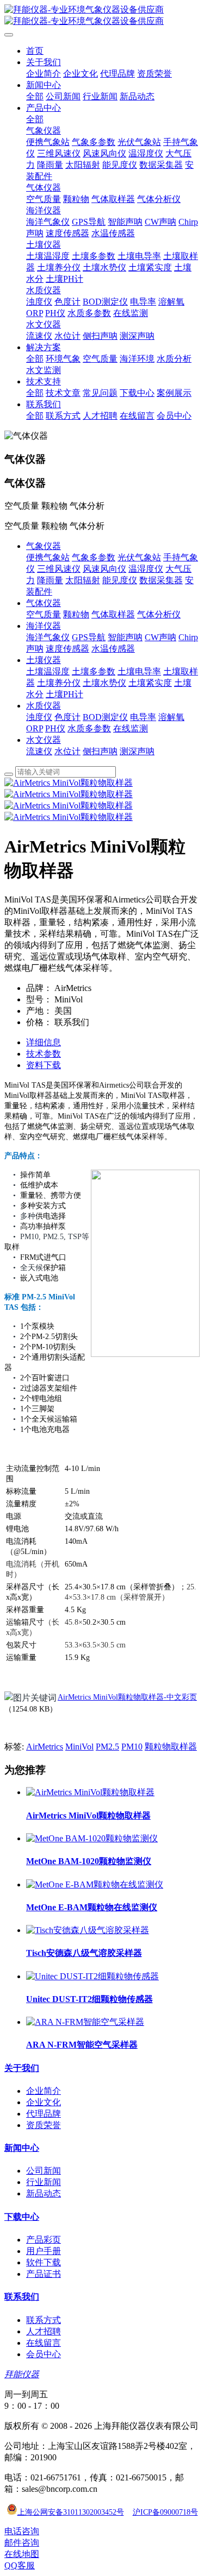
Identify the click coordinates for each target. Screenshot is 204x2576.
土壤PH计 (64, 694)
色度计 (67, 717)
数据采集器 (161, 580)
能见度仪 (120, 580)
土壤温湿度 (48, 671)
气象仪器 (44, 546)
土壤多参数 (94, 671)
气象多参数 (94, 557)
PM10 (132, 1747)
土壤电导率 (139, 671)
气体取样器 (113, 614)
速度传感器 (67, 649)
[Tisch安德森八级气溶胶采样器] (88, 1930)
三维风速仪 (59, 569)
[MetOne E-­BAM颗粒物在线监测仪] (95, 1884)
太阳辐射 (83, 580)
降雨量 (50, 580)
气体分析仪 (159, 614)
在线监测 (131, 728)
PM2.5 (107, 1747)
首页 (35, 51)
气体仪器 (44, 603)
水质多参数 (89, 728)
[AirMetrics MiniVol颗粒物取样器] (90, 1792)
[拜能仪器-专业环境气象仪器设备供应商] (102, 16)
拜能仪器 (22, 2374)
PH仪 (55, 728)
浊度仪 (39, 717)
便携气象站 (48, 557)
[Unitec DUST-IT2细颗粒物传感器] (92, 1976)
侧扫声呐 (100, 751)
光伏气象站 (139, 557)
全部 (35, 96)
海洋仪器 (44, 626)
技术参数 (44, 1054)
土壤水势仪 (104, 683)
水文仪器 (44, 740)
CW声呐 (160, 637)
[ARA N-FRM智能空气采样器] (85, 2022)
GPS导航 (89, 637)
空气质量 (44, 614)
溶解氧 (171, 717)
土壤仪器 (44, 660)
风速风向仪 (104, 569)
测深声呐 (137, 751)
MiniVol (79, 1747)
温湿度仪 (146, 569)
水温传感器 (113, 649)
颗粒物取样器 (171, 1747)
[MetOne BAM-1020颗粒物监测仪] (92, 1838)
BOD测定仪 (105, 717)
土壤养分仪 (59, 683)
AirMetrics (45, 1747)
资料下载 (44, 1065)
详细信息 (44, 1042)
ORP (35, 728)
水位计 (67, 751)
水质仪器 (44, 706)
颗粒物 (76, 614)
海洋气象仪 (48, 637)
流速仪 (39, 751)
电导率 (143, 717)
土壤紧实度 (150, 683)
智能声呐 (125, 637)
